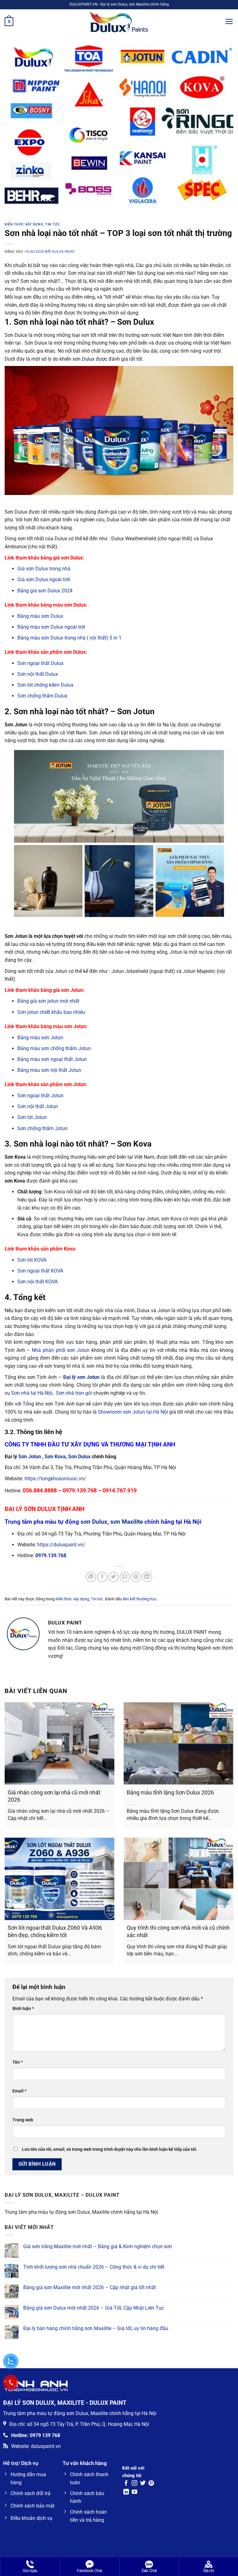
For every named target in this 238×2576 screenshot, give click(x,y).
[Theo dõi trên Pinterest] (151, 2484)
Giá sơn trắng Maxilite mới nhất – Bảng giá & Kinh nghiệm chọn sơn (98, 2246)
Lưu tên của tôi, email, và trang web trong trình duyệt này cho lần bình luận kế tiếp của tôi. (110, 2149)
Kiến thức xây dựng (24, 224)
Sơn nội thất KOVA (37, 1282)
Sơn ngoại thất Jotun (40, 1096)
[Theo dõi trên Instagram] (134, 2484)
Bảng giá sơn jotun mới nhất (48, 1001)
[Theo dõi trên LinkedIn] (126, 2492)
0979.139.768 (80, 1490)
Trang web (23, 2120)
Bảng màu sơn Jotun (40, 1038)
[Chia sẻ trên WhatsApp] (91, 1577)
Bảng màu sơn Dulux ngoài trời (51, 627)
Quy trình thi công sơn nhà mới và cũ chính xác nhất (178, 1931)
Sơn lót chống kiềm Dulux (45, 685)
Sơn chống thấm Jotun (42, 1128)
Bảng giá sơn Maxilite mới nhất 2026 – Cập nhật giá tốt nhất (90, 2287)
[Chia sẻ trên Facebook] (102, 1577)
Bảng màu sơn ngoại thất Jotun (52, 1059)
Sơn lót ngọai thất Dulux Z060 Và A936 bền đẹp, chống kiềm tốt (55, 1931)
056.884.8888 (40, 1490)
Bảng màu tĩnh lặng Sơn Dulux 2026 (170, 1792)
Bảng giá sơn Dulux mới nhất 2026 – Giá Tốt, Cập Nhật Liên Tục (94, 2308)
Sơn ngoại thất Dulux (40, 663)
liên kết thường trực (140, 1599)
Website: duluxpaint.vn (36, 2446)
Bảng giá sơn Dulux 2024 (45, 591)
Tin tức (53, 224)
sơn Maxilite (127, 1522)
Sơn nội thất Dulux (38, 674)
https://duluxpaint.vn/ (61, 1545)
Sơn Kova (55, 1457)
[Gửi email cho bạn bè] (125, 1577)
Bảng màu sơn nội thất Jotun (49, 1070)
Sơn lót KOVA (32, 1260)
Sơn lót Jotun (32, 1117)
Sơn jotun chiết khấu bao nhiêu (51, 1012)
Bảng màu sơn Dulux (40, 616)
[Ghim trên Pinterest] (136, 1577)
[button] (9, 22)
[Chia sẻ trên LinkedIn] (147, 1577)
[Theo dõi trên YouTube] (134, 2492)
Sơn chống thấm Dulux (42, 696)
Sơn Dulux (79, 1457)
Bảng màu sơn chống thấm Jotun (54, 1048)
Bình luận (23, 2009)
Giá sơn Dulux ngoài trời (44, 579)
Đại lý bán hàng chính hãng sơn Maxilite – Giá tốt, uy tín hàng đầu (96, 2328)
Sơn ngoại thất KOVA (40, 1271)
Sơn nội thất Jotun (38, 1106)
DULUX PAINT (64, 252)
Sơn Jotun (30, 1457)
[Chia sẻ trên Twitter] (113, 1577)
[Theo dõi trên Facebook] (126, 2484)
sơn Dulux (94, 1522)
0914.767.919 (120, 1490)
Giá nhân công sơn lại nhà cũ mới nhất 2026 (54, 1796)
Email (19, 2091)
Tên (18, 2062)
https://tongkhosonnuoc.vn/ (55, 1479)
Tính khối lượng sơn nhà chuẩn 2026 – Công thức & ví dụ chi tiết (94, 2267)
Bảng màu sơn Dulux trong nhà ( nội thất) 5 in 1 (69, 638)
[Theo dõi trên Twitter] (143, 2484)
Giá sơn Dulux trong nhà (44, 569)
